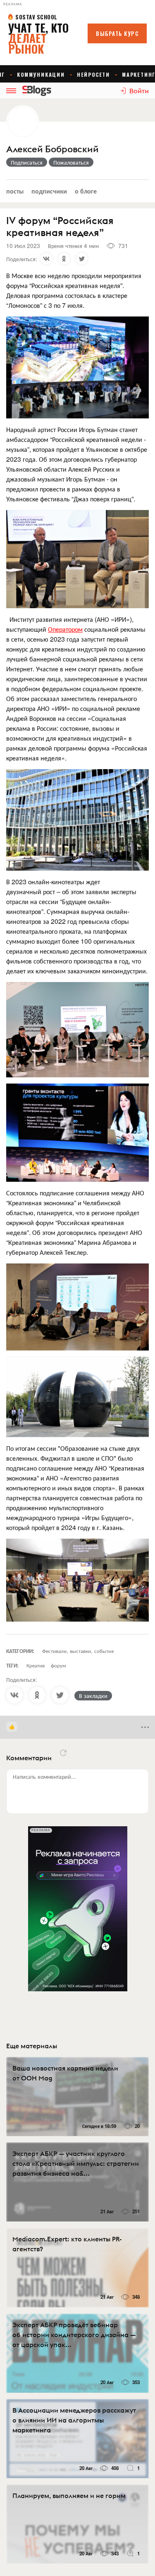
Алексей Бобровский (52, 149)
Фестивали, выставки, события (78, 1651)
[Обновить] (63, 1753)
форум (58, 1665)
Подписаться (27, 162)
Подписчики (49, 191)
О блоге (86, 191)
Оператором (65, 629)
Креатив (36, 1665)
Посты (15, 191)
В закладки (93, 1695)
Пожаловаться (71, 162)
